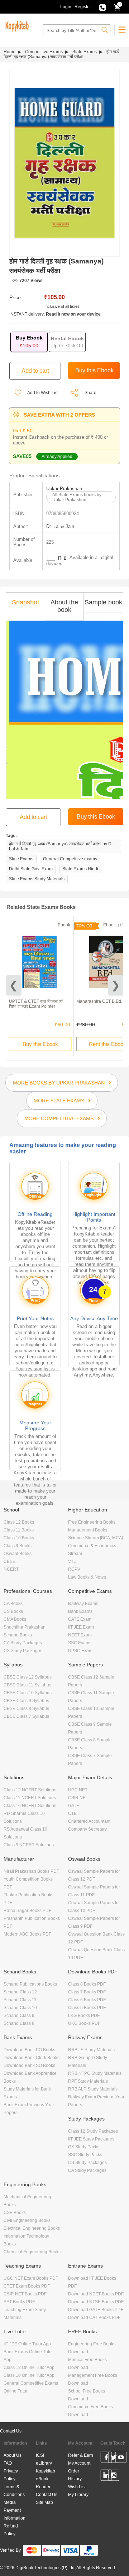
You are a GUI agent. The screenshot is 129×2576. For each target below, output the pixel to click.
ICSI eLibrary (44, 2459)
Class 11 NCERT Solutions (30, 1798)
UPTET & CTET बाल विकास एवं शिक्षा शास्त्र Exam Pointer (36, 1004)
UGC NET (78, 1790)
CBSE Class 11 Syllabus (27, 1685)
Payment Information (15, 2514)
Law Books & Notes (87, 1577)
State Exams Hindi (80, 869)
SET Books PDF (19, 2302)
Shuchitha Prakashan (25, 1627)
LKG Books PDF (84, 2016)
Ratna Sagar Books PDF (27, 1911)
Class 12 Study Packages (93, 2131)
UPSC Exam (80, 1651)
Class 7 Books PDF (87, 1992)
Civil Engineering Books (27, 2220)
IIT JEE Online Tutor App (27, 2344)
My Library (78, 2495)
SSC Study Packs (85, 2155)
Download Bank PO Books (29, 2050)
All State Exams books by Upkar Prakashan (77, 497)
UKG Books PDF (84, 2023)
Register (83, 7)
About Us (13, 2455)
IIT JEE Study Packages (91, 2139)
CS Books (13, 1611)
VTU (72, 1561)
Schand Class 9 (19, 2016)
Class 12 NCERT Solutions (30, 1790)
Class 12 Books (19, 1522)
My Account (79, 2463)
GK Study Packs (84, 2147)
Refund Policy (11, 2530)
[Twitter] (114, 2459)
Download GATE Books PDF (96, 2310)
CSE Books (15, 2213)
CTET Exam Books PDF (27, 2286)
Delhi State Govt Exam (31, 869)
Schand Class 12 (20, 1992)
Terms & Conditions (14, 2491)
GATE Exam (80, 1619)
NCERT (11, 1569)
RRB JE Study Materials (91, 2050)
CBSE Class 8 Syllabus (26, 1709)
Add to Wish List (42, 393)
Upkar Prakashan (64, 489)
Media (10, 2502)
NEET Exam (80, 1635)
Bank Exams (80, 1611)
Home (9, 52)
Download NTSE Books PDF (96, 2302)
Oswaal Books (18, 1554)
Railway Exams (83, 1604)
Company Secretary (87, 1829)
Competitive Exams (44, 52)
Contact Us (11, 2431)
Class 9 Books (18, 1546)
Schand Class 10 (20, 2008)
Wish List (77, 2487)
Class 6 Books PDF (87, 2000)
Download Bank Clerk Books (32, 2058)
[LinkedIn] (106, 2476)
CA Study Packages (23, 1643)
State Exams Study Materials (37, 879)
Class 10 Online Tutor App (29, 2375)
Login (66, 7)
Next (116, 985)
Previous (13, 985)
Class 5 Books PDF (87, 2008)
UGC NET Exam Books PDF (31, 2278)
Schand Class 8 (19, 2023)
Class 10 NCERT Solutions (30, 1806)
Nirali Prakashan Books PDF (31, 1871)
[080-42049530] (102, 7)
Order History (75, 2475)
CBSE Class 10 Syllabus (28, 1693)
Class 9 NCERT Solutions (29, 1845)
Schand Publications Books (30, 1984)
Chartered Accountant (89, 1821)
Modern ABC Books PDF (27, 1934)
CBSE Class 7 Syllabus (26, 1716)
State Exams (85, 52)
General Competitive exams (70, 859)
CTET (74, 1813)
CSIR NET (78, 1798)
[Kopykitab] (16, 25)
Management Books (88, 1530)
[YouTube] (121, 2459)
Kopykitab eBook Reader (46, 2479)
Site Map (44, 2502)
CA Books (13, 1604)
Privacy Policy (11, 2475)
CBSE (9, 1561)
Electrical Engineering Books (32, 2228)
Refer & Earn (81, 2455)
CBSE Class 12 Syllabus (28, 1677)
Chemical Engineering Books (32, 2252)
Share (90, 393)
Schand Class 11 (20, 2000)
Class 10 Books (19, 1538)
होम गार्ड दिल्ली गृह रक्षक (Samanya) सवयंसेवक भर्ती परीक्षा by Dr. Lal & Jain (61, 846)
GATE (74, 1806)
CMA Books (15, 1619)
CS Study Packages (23, 1651)
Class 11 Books (19, 1530)
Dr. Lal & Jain (60, 526)
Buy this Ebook (40, 1044)
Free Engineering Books (92, 1522)
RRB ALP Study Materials (93, 2089)
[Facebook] (106, 2459)
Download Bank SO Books (29, 2066)
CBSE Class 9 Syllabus (26, 1701)
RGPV (74, 1569)
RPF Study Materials (88, 2081)
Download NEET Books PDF (96, 2294)
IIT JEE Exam (81, 1627)
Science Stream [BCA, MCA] (95, 1538)
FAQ (8, 2463)
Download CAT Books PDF (94, 2318)
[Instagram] (114, 2476)
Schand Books (18, 1635)
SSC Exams (80, 1643)
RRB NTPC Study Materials (95, 2073)
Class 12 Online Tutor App (29, 2368)
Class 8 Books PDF (87, 1984)
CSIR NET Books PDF (25, 2294)
